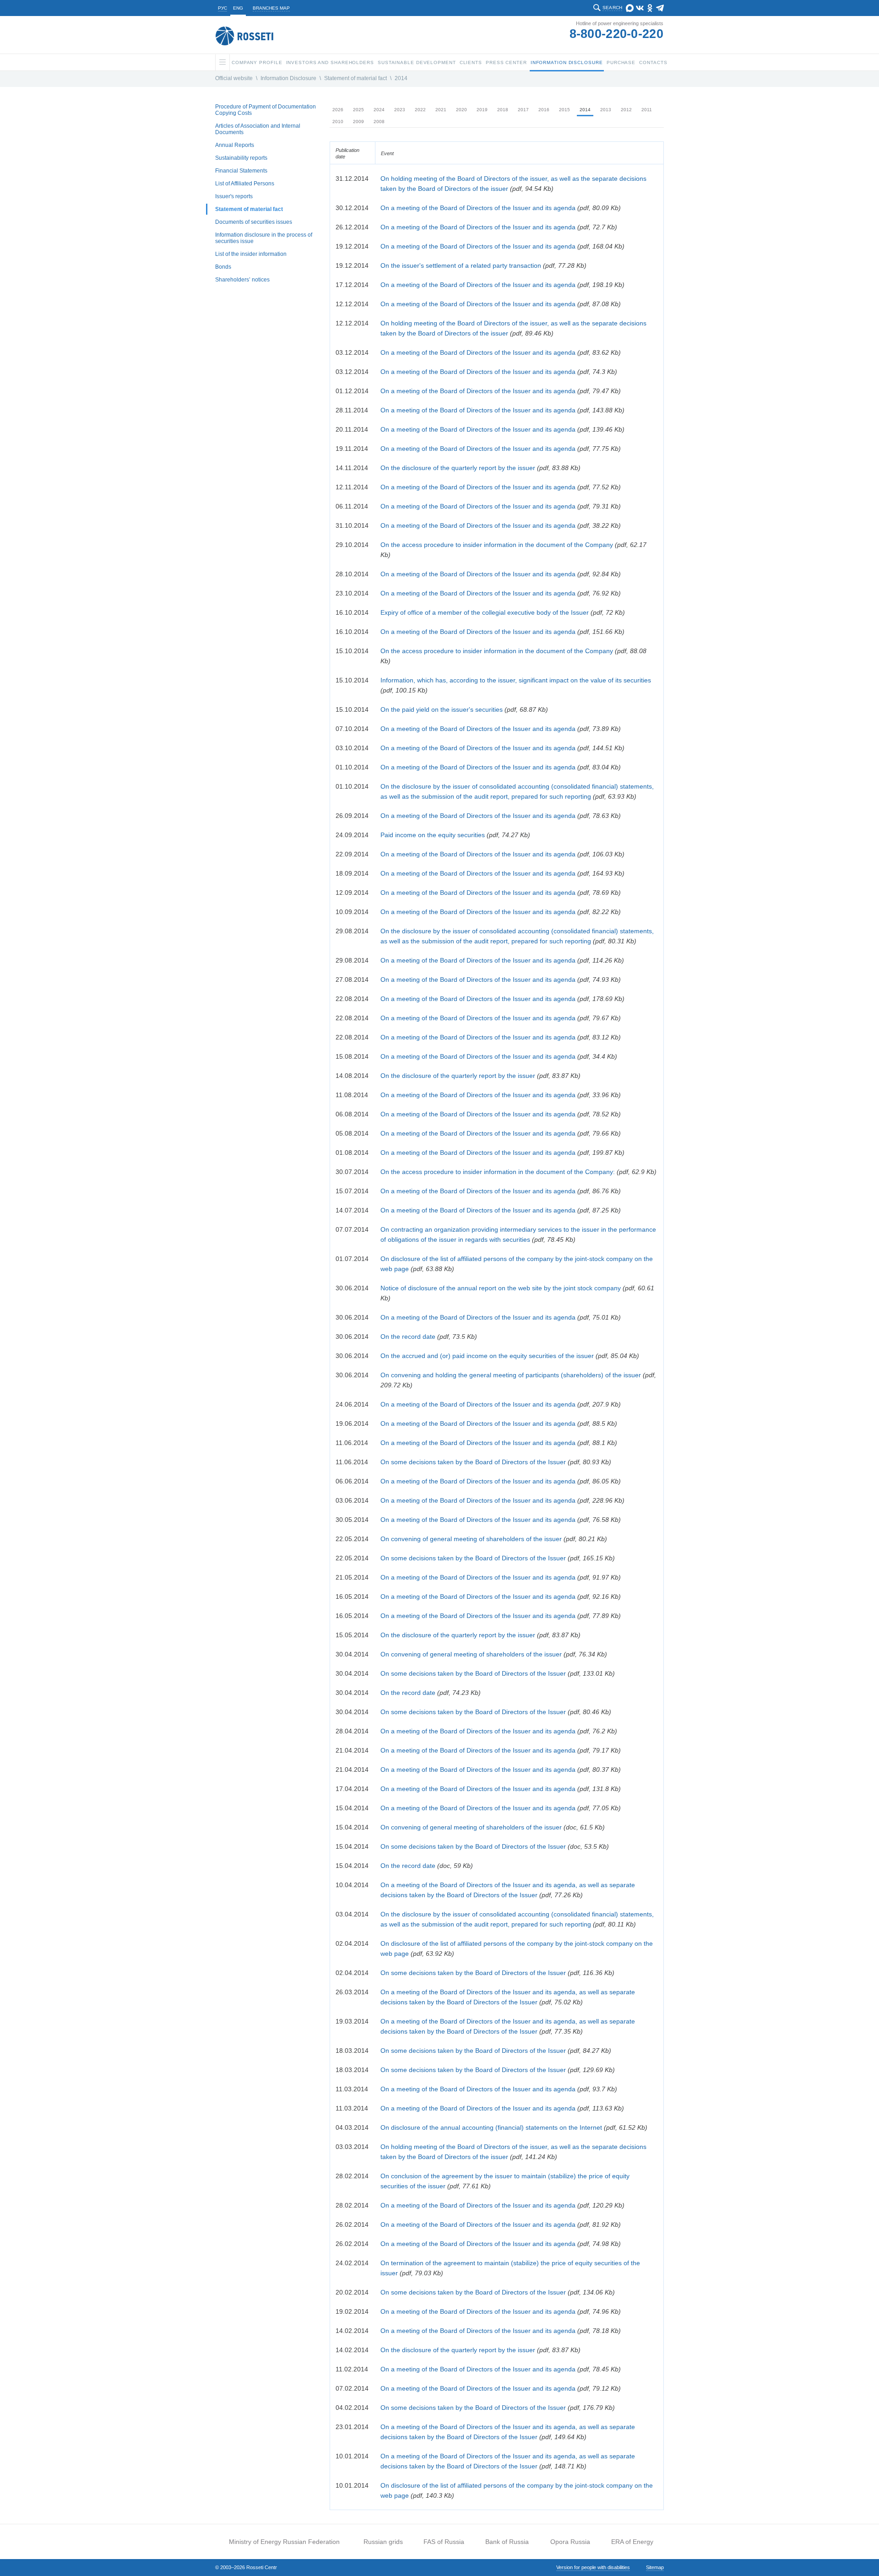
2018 (503, 110)
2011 (647, 110)
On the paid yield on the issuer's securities (442, 709)
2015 (564, 110)
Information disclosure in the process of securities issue (264, 238)
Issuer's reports (234, 196)
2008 (379, 122)
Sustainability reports (241, 158)
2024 (379, 110)
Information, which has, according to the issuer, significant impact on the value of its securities (516, 680)
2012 (626, 110)
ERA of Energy (632, 2542)
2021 (441, 110)
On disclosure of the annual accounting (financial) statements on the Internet (491, 2127)
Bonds (223, 267)
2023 (400, 110)
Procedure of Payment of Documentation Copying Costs (266, 110)
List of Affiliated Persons (245, 184)
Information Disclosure (288, 78)
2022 (420, 110)
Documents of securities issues (254, 222)
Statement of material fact (355, 78)
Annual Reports (235, 145)
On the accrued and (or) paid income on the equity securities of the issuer (487, 1356)
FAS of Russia (444, 2542)
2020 (461, 110)
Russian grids (383, 2542)
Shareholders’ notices (242, 280)
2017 (523, 110)
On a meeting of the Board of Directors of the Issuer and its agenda (478, 208)
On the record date (408, 1337)
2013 (606, 110)
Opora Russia (570, 2542)
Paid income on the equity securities (433, 835)
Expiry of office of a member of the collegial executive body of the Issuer (485, 612)
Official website (234, 78)
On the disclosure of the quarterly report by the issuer (458, 468)
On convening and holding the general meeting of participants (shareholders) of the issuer (511, 1375)
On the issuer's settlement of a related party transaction (461, 265)
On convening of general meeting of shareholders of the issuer (471, 1539)
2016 (544, 110)
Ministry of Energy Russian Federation (284, 2542)
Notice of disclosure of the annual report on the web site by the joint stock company (501, 1288)
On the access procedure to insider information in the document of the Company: (498, 1172)
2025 (358, 110)
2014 (401, 78)
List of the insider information (251, 254)
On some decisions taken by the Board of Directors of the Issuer (473, 1462)
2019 (482, 110)
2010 (338, 122)
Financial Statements (241, 171)
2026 (338, 110)
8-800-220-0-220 (617, 34)
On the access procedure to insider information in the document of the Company (497, 545)
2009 (358, 122)
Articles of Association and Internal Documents (258, 129)
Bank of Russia (507, 2542)
